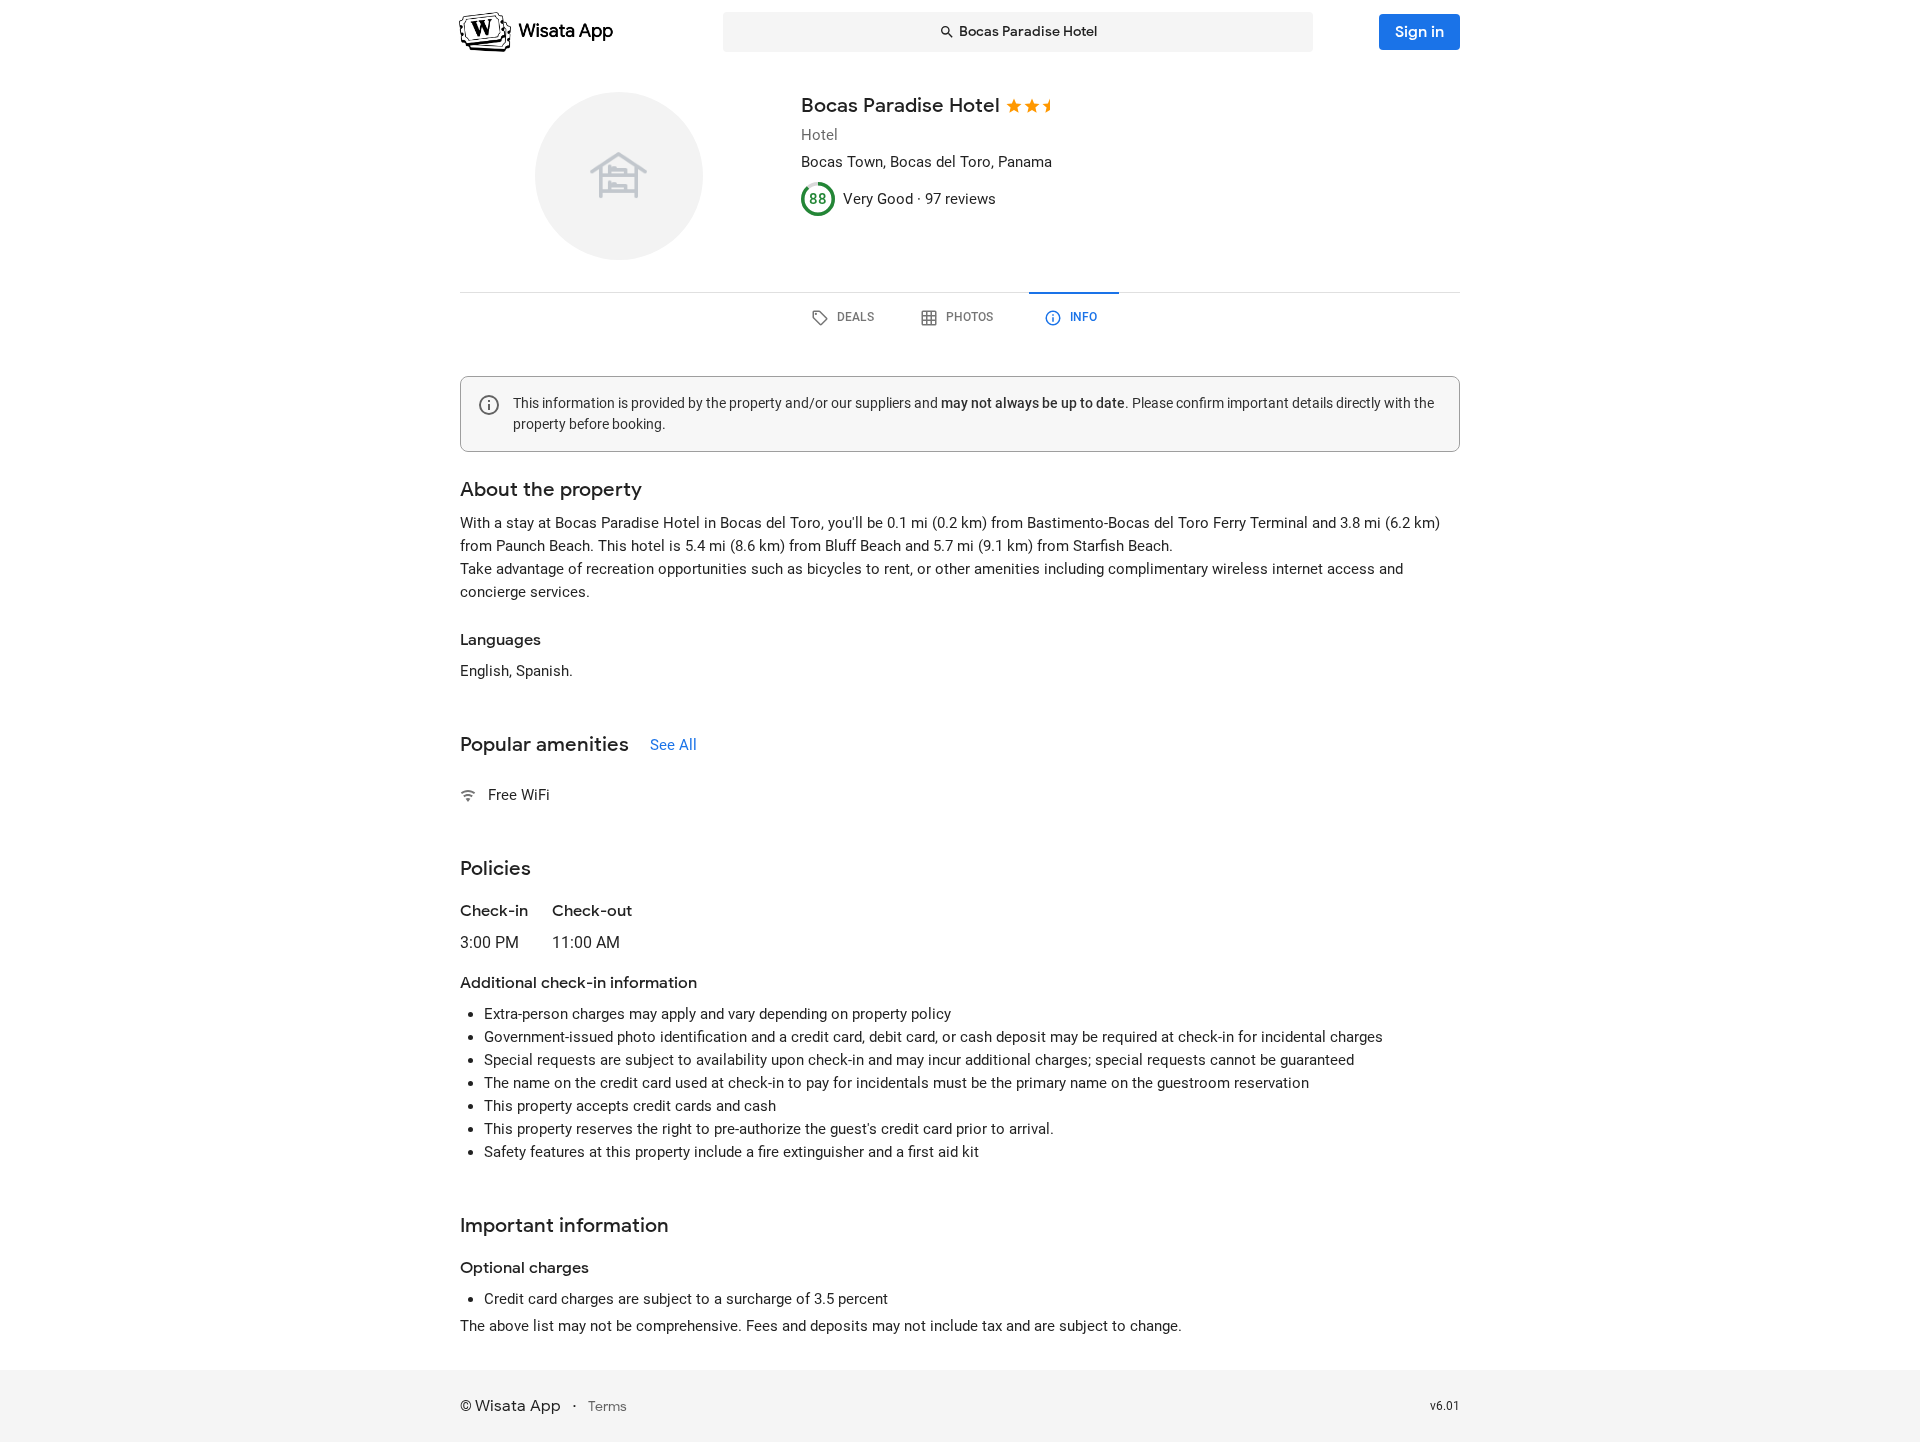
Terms (607, 1406)
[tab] (846, 318)
